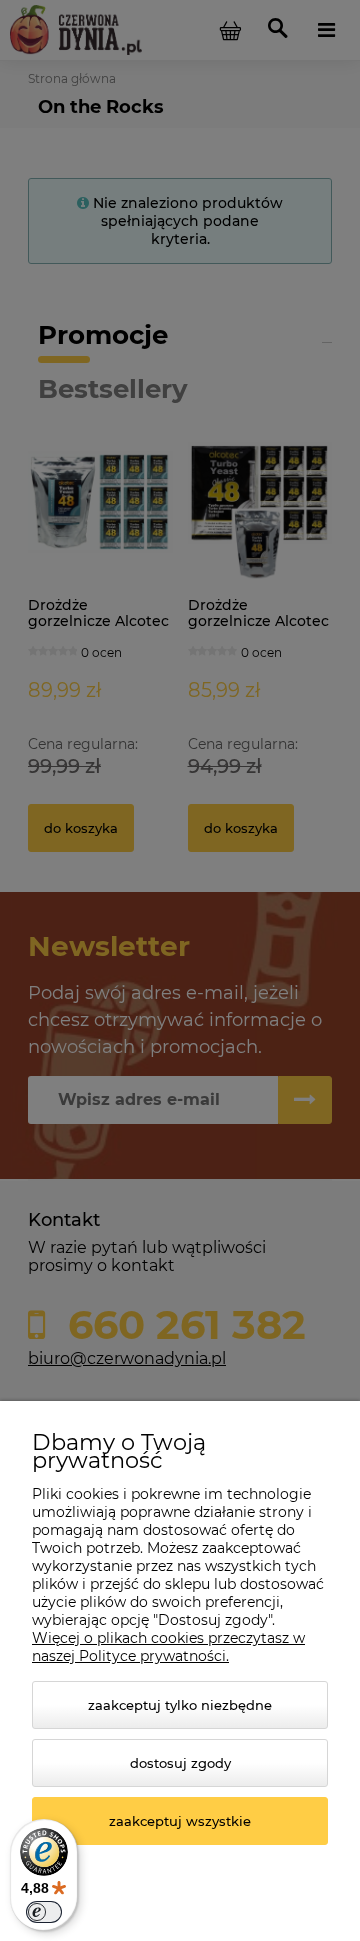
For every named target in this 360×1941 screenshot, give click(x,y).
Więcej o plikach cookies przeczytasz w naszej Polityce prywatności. (168, 1647)
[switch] (44, 1912)
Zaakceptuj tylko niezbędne (180, 1705)
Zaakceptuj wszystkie (180, 1821)
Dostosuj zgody (180, 1763)
